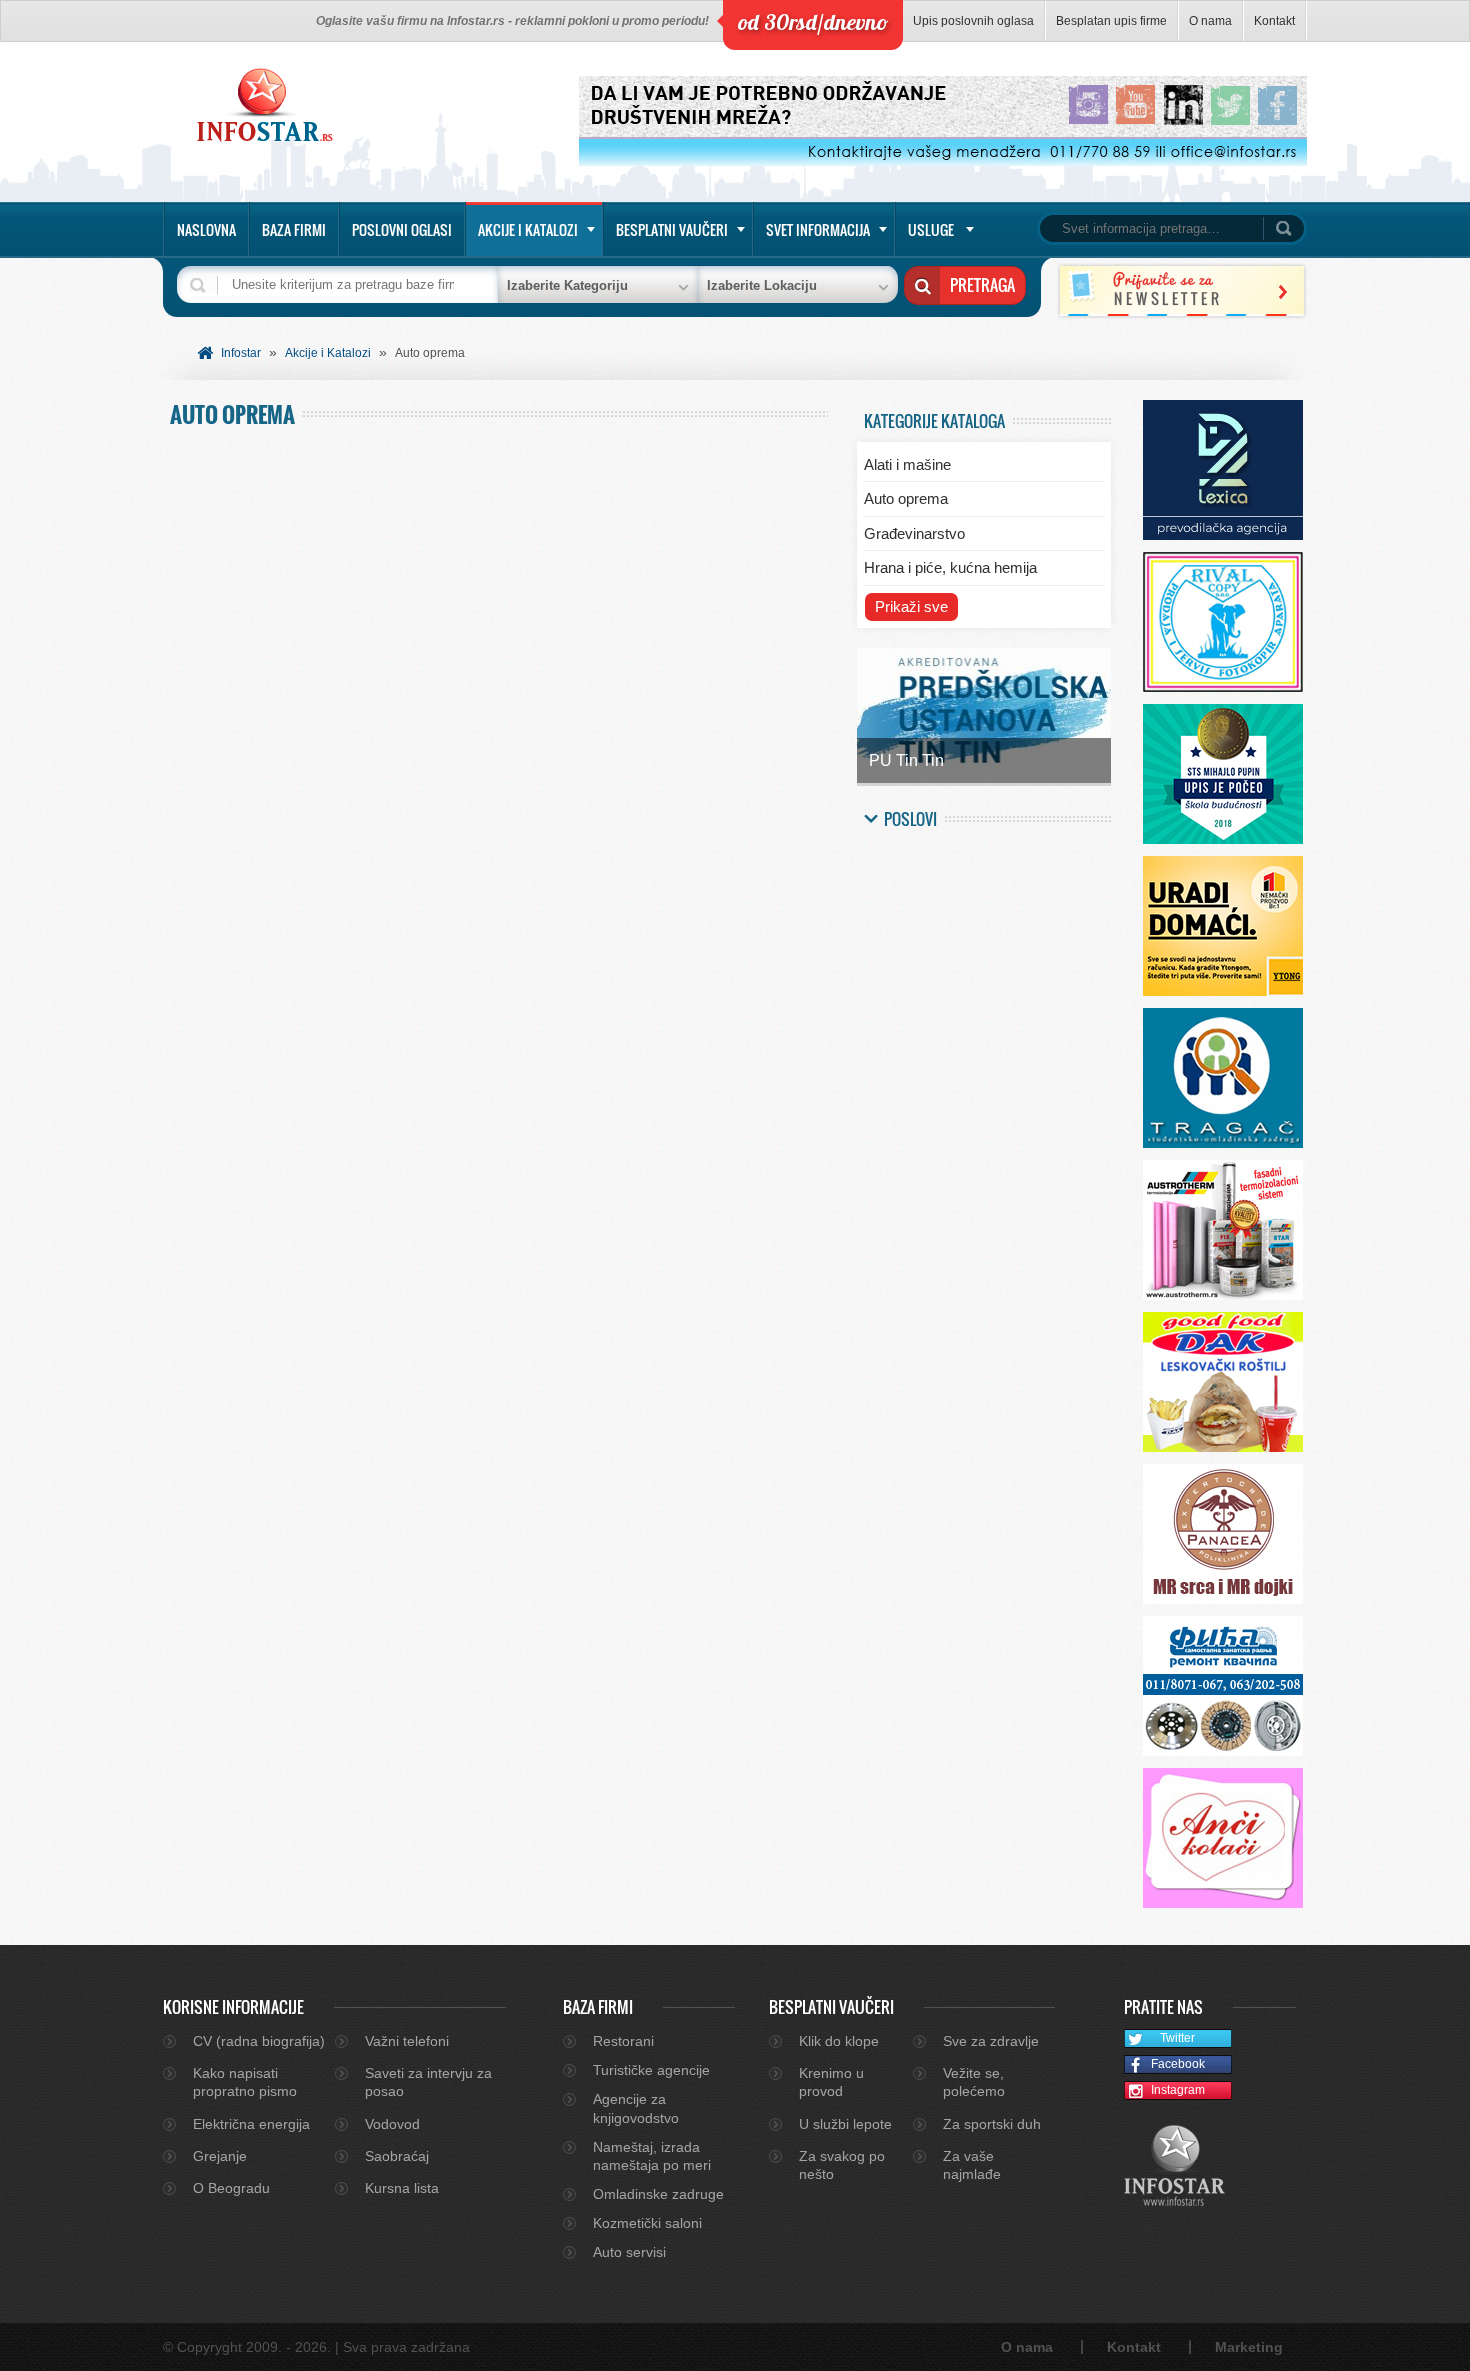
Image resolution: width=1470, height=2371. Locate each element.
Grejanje (220, 2156)
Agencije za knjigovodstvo (636, 2108)
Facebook (1178, 2064)
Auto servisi (629, 2252)
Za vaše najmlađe (972, 2165)
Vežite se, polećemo (974, 2082)
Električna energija (251, 2124)
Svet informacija (818, 229)
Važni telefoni (407, 2041)
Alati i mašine (907, 464)
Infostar (241, 353)
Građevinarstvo (914, 533)
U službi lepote (845, 2124)
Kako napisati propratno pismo (245, 2082)
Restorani (623, 2041)
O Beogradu (231, 2188)
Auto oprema (906, 498)
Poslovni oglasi (402, 229)
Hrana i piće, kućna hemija (950, 567)
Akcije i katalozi (528, 229)
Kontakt (1274, 21)
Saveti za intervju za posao (428, 2082)
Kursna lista (402, 2188)
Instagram (1178, 2090)
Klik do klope (839, 2041)
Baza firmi (294, 229)
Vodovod (392, 2124)
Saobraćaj (397, 2156)
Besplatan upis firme (1111, 21)
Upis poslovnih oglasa (973, 21)
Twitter (1177, 2038)
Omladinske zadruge (658, 2194)
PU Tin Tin (906, 760)
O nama (1210, 21)
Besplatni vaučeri (672, 229)
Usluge (931, 229)
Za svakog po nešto (842, 2165)
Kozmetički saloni (647, 2223)
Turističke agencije (651, 2070)
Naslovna (206, 229)
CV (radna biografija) (259, 2041)
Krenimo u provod (831, 2082)
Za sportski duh (992, 2124)
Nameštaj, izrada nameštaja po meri (652, 2156)
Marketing (1249, 2347)
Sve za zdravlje (991, 2041)
